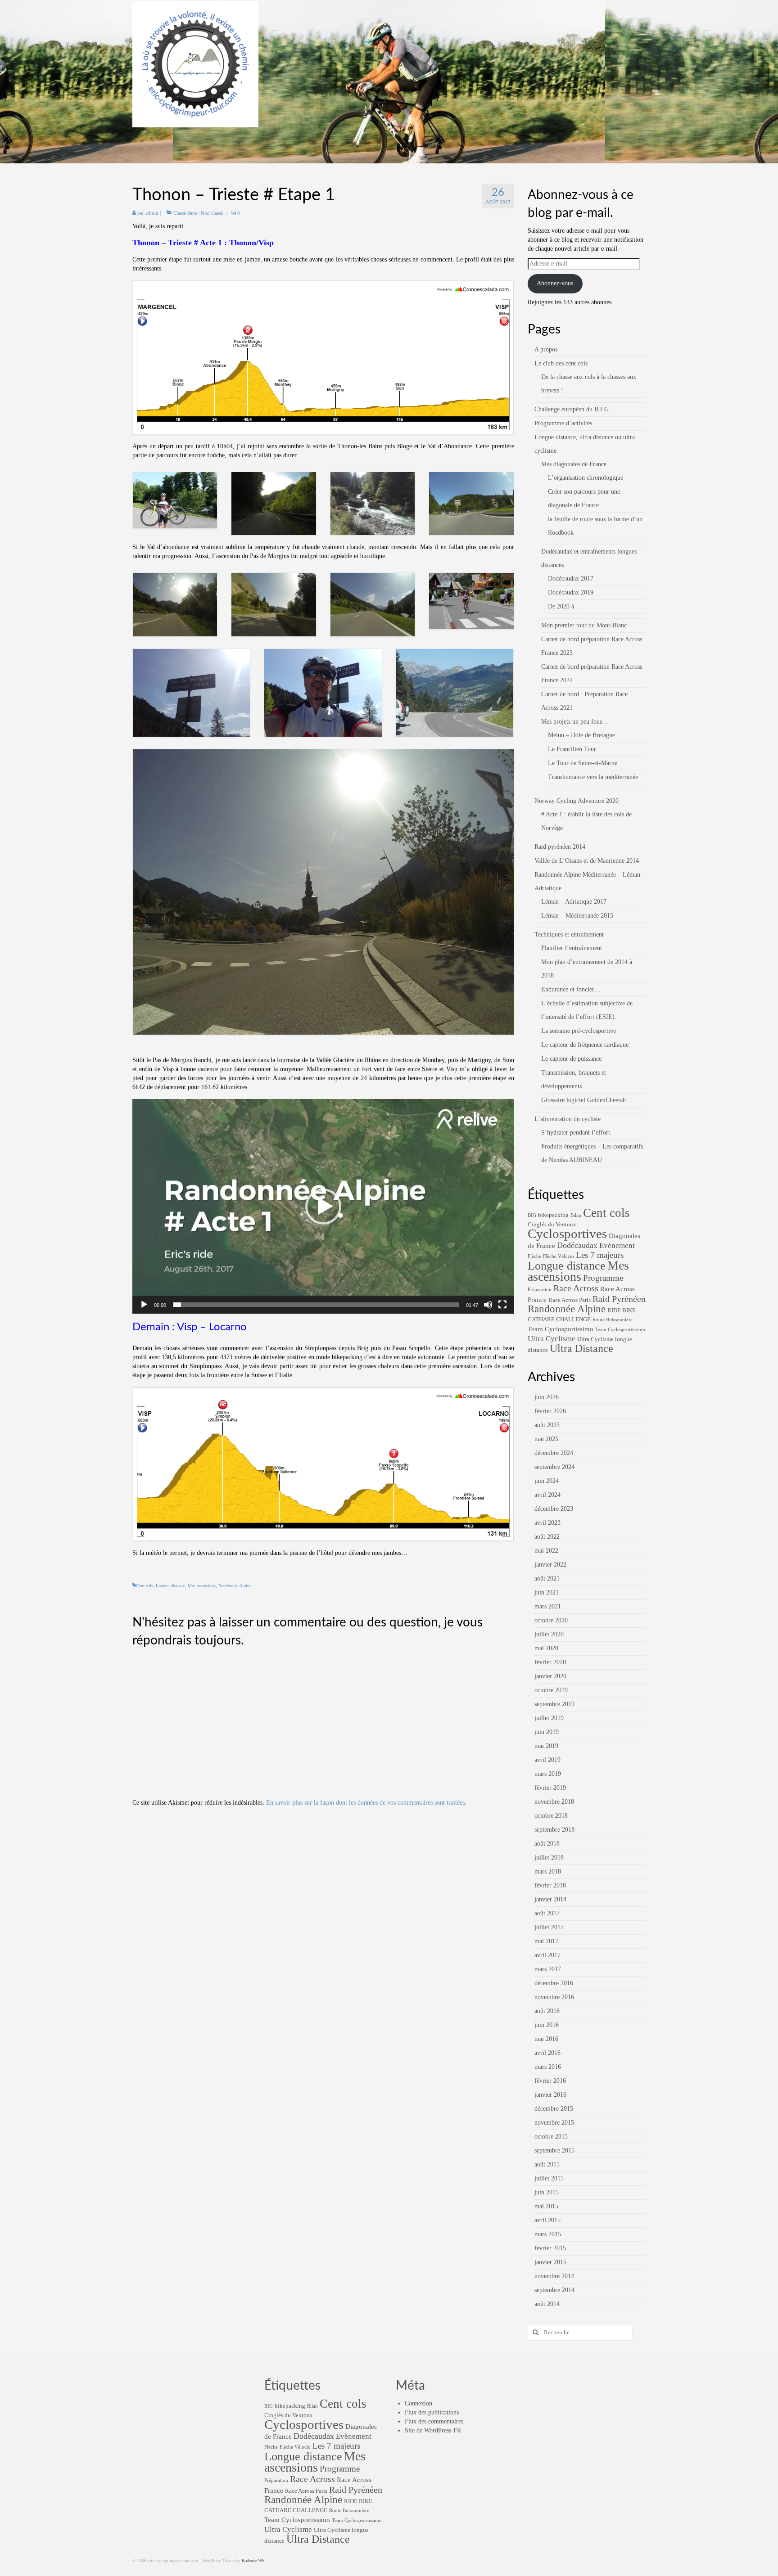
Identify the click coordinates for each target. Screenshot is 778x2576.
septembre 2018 (554, 1830)
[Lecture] (144, 1305)
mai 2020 (546, 1648)
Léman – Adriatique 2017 (574, 902)
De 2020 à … (565, 606)
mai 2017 (546, 1941)
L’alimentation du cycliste (568, 1119)
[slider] (316, 1305)
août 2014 (547, 2304)
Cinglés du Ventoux (552, 1224)
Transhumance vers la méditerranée (593, 777)
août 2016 (547, 2011)
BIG (532, 1215)
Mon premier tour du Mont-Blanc (584, 625)
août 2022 (547, 1537)
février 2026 (550, 1411)
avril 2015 (547, 2220)
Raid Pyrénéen (619, 1299)
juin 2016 (547, 2025)
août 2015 (547, 2164)
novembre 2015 (554, 2123)
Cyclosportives (567, 1234)
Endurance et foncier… (571, 989)
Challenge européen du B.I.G (572, 409)
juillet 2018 (549, 1858)
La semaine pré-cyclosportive (579, 1031)
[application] (323, 1206)
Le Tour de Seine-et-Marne (583, 763)
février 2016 (550, 2081)
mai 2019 (546, 1746)
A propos (546, 349)
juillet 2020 (549, 1634)
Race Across (576, 1288)
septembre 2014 (554, 2290)
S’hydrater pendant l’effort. (577, 1133)
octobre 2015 (551, 2137)
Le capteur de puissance (571, 1059)
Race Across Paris (570, 1300)
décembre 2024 (554, 1453)
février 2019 (550, 1788)
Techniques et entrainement (569, 934)
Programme (603, 1278)
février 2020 (550, 1662)
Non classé (212, 213)
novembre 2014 (554, 2276)
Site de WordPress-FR (433, 2430)
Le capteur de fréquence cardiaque (585, 1045)
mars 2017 (548, 1969)
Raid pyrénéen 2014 (560, 847)
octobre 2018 (551, 1816)
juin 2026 (547, 1397)
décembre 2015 (554, 2109)
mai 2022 (546, 1551)
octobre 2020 (551, 1620)
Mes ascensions (202, 1586)
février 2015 (550, 2248)
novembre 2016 (554, 1997)
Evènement (617, 1245)
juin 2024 (547, 1481)
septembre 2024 (554, 1467)
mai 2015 (546, 2206)
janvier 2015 (550, 2262)
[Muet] (488, 1305)
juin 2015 (547, 2192)
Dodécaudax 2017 (571, 579)
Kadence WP (253, 2560)
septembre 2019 (554, 1704)
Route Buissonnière (613, 1320)
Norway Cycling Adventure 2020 (577, 801)
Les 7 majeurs (600, 1255)
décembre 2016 (554, 1983)
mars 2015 (548, 2234)
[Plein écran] (502, 1305)
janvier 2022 (550, 1565)
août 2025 (547, 1425)
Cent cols (145, 1586)
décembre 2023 (554, 1509)
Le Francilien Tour (572, 749)
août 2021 (547, 1578)
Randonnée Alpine (235, 1586)
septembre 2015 (554, 2150)
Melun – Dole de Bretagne (581, 735)
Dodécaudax (577, 1245)
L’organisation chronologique (586, 478)
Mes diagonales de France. (575, 464)
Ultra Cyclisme (552, 1339)
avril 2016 (547, 2053)
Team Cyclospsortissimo (620, 1330)
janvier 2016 (550, 2095)
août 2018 (547, 1844)
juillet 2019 (549, 1718)
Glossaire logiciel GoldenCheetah (583, 1100)
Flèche (534, 1256)
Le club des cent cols (561, 363)
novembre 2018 (554, 1802)
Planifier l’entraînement (572, 948)
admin (152, 213)
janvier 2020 (550, 1676)
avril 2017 (547, 1955)
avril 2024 (547, 1495)
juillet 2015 (549, 2178)
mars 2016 (548, 2067)
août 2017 (547, 1913)
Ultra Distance (581, 1348)
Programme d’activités (563, 423)
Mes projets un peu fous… (575, 722)
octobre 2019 (551, 1690)
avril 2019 (547, 1760)
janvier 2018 (550, 1899)
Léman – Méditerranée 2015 (577, 916)
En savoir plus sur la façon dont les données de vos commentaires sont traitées (365, 1803)
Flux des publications (432, 2412)
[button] (323, 1207)
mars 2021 (548, 1606)
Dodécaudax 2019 (571, 592)
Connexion (418, 2403)
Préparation (540, 1290)
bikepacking (553, 1215)
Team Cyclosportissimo (561, 1329)
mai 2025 (546, 1439)
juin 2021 (547, 1592)
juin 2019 (547, 1732)
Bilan (576, 1215)
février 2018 (550, 1885)
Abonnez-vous (555, 283)
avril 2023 (547, 1523)
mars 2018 (548, 1871)
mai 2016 (546, 2039)
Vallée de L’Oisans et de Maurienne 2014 (587, 861)
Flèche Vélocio (559, 1256)
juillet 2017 (549, 1927)
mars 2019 (548, 1774)
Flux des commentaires (434, 2421)
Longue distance (170, 1586)
